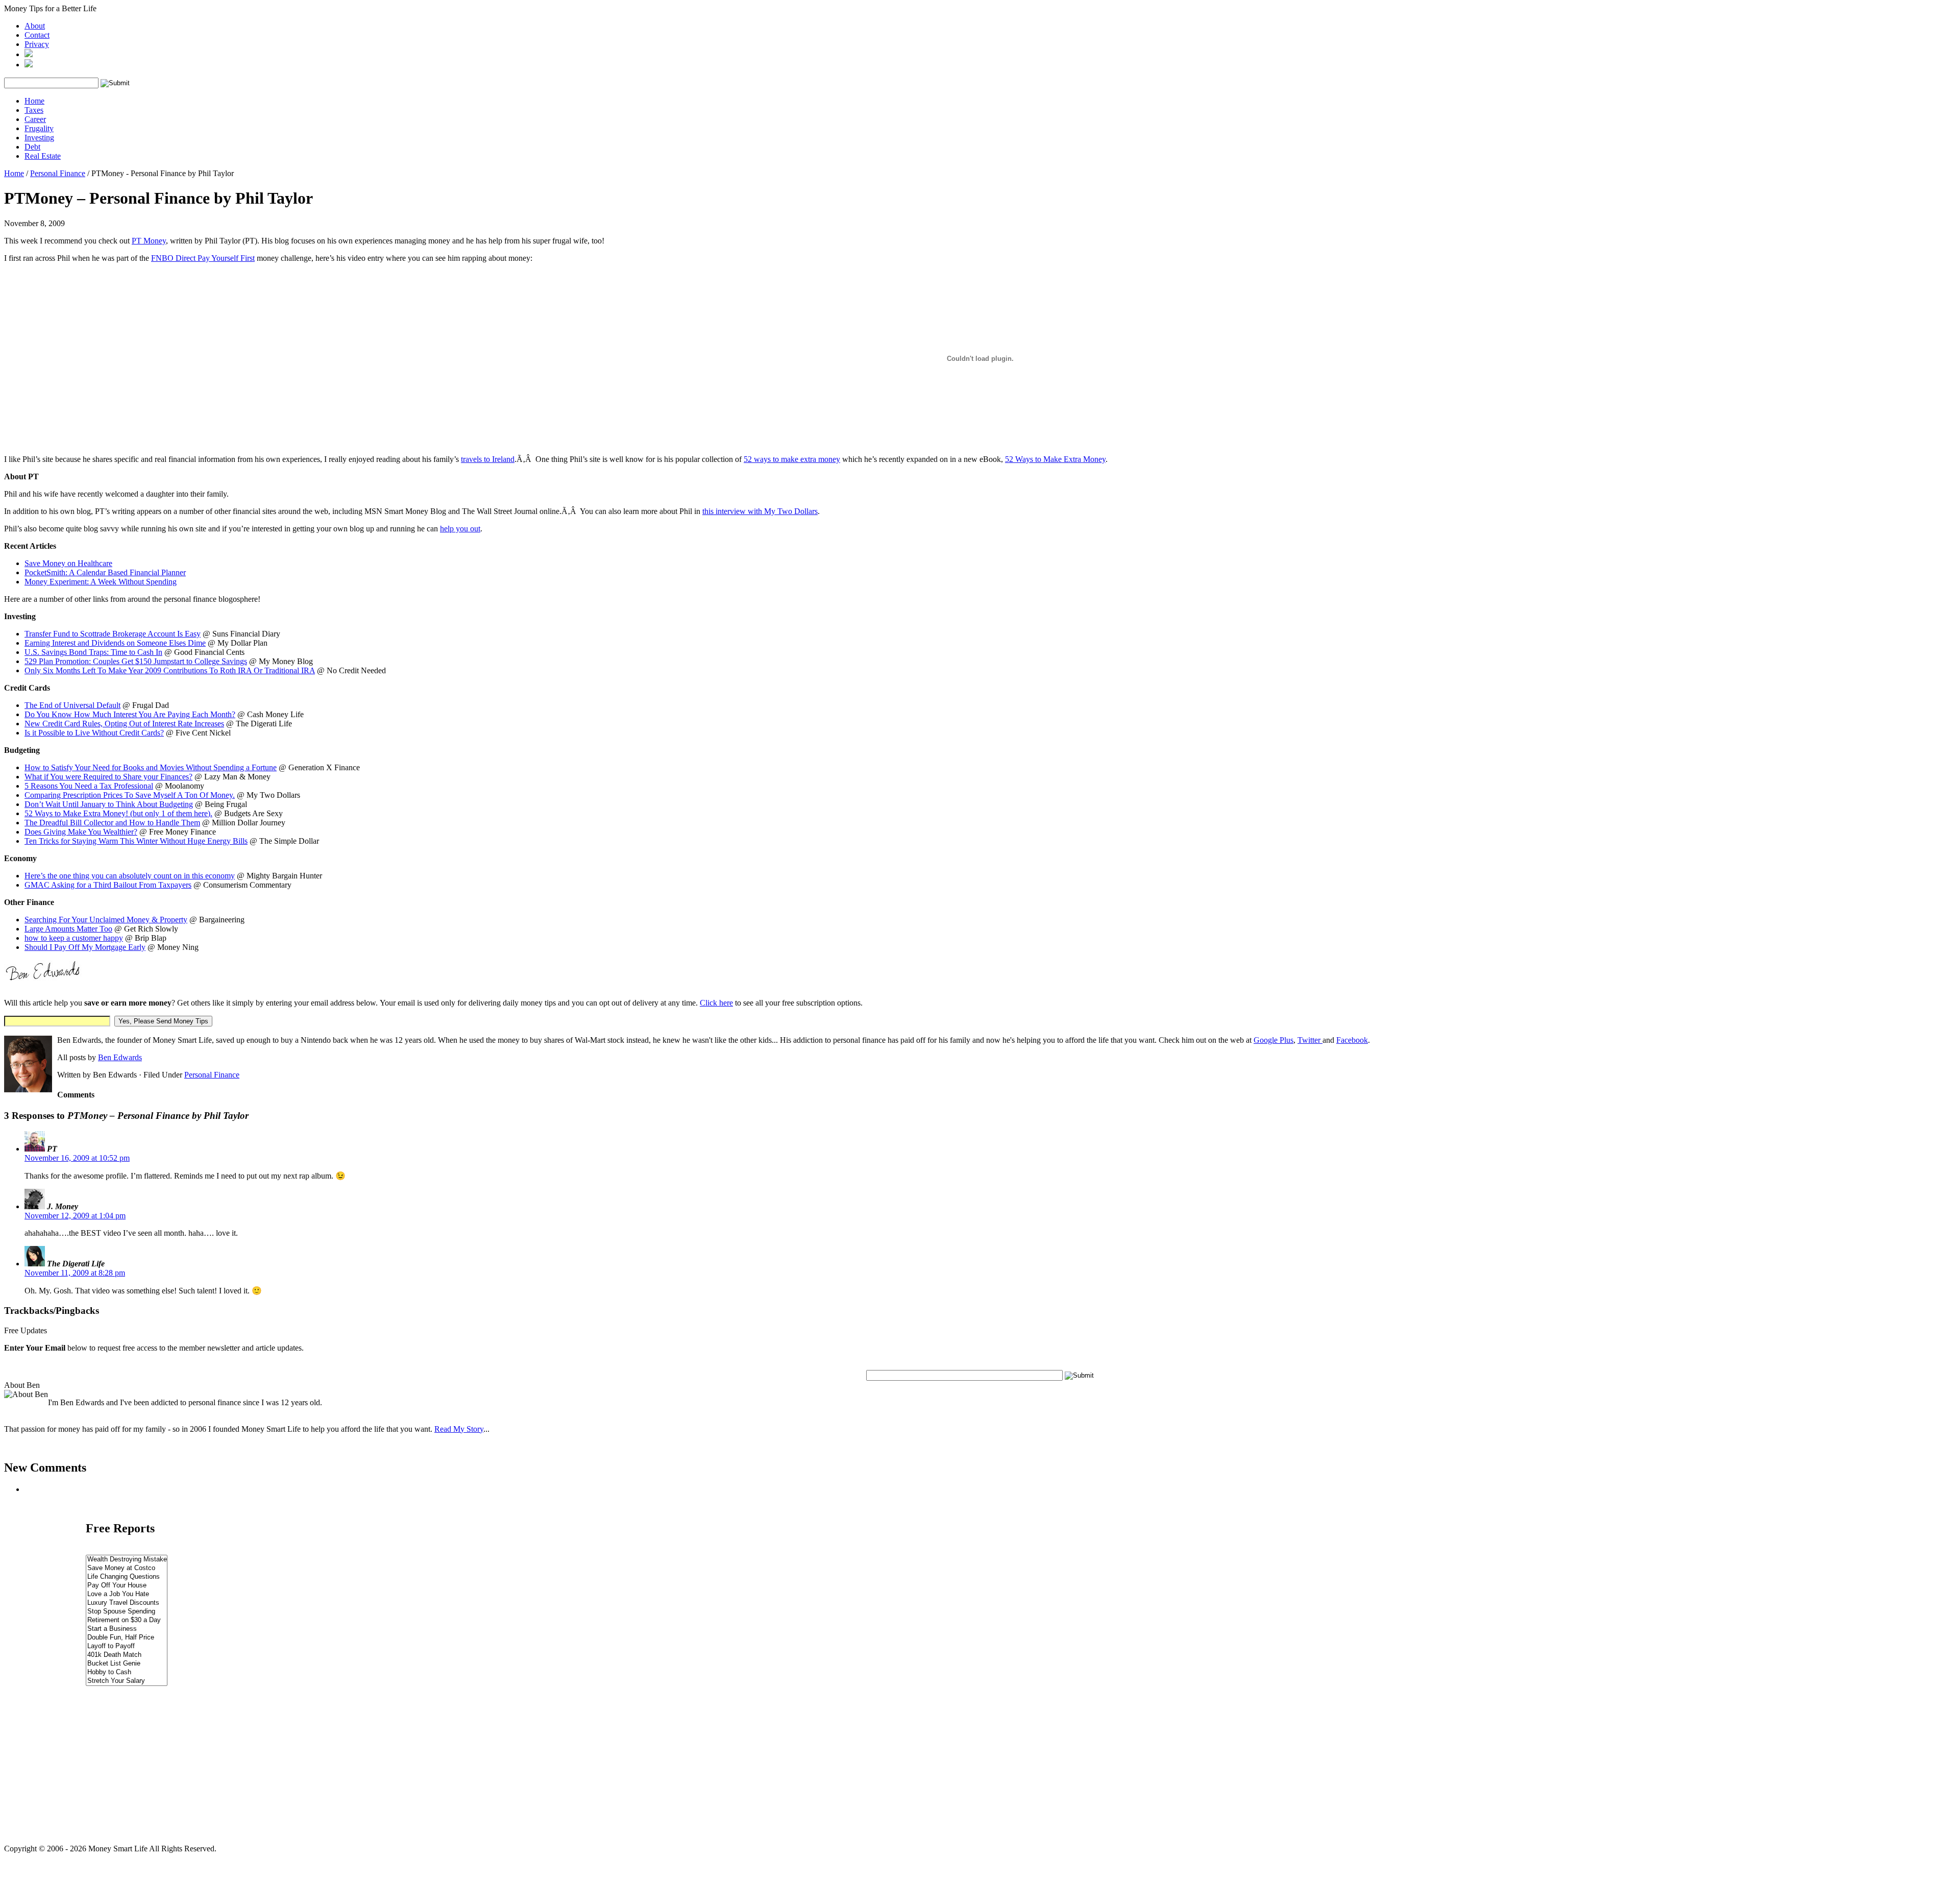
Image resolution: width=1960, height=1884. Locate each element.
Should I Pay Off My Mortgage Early (85, 947)
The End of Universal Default (72, 705)
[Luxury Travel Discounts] (127, 1603)
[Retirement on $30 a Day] (127, 1620)
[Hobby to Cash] (127, 1672)
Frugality (39, 128)
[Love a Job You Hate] (127, 1594)
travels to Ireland (488, 459)
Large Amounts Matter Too (68, 929)
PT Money (149, 241)
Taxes (34, 110)
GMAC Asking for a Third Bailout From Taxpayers (108, 885)
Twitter (1310, 1040)
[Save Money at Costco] (127, 1568)
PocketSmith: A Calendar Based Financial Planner (105, 572)
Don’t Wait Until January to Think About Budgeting (109, 804)
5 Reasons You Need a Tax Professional (89, 786)
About (35, 26)
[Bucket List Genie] (127, 1664)
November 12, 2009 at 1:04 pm (75, 1216)
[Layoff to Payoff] (127, 1646)
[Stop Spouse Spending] (127, 1612)
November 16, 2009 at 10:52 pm (77, 1158)
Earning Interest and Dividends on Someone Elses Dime (115, 643)
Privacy (37, 44)
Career (35, 119)
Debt (32, 147)
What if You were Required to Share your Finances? (108, 777)
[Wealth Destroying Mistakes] (127, 1560)
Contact (37, 35)
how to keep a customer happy (74, 938)
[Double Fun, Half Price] (127, 1638)
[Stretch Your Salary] (127, 1681)
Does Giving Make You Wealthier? (81, 832)
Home (34, 101)
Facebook (1352, 1040)
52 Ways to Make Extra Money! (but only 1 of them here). (118, 813)
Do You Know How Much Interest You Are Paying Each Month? (130, 714)
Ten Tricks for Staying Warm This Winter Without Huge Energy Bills (136, 841)
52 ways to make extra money (792, 459)
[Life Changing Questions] (127, 1577)
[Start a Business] (127, 1629)
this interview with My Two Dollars (760, 511)
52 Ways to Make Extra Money (1055, 459)
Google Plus (1273, 1040)
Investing (39, 138)
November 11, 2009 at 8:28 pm (75, 1273)
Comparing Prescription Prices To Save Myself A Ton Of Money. (130, 795)
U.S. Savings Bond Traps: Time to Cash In (93, 652)
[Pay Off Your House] (127, 1586)
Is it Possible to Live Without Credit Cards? (94, 733)
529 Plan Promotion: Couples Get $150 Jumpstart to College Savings (136, 661)
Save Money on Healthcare (68, 563)
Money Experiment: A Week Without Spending (101, 582)
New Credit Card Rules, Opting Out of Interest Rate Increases (124, 724)
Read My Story (459, 1429)
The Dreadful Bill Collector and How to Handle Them (112, 823)
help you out (460, 529)
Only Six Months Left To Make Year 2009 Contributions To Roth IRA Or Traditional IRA (170, 670)
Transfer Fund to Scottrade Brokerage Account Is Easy (113, 634)
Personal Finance (58, 173)
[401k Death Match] (127, 1655)
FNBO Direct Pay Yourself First (203, 258)
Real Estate (43, 156)
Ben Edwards (120, 1057)
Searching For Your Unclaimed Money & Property (106, 920)
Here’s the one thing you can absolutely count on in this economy (130, 876)
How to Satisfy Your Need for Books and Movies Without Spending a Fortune (151, 767)
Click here (716, 1003)
